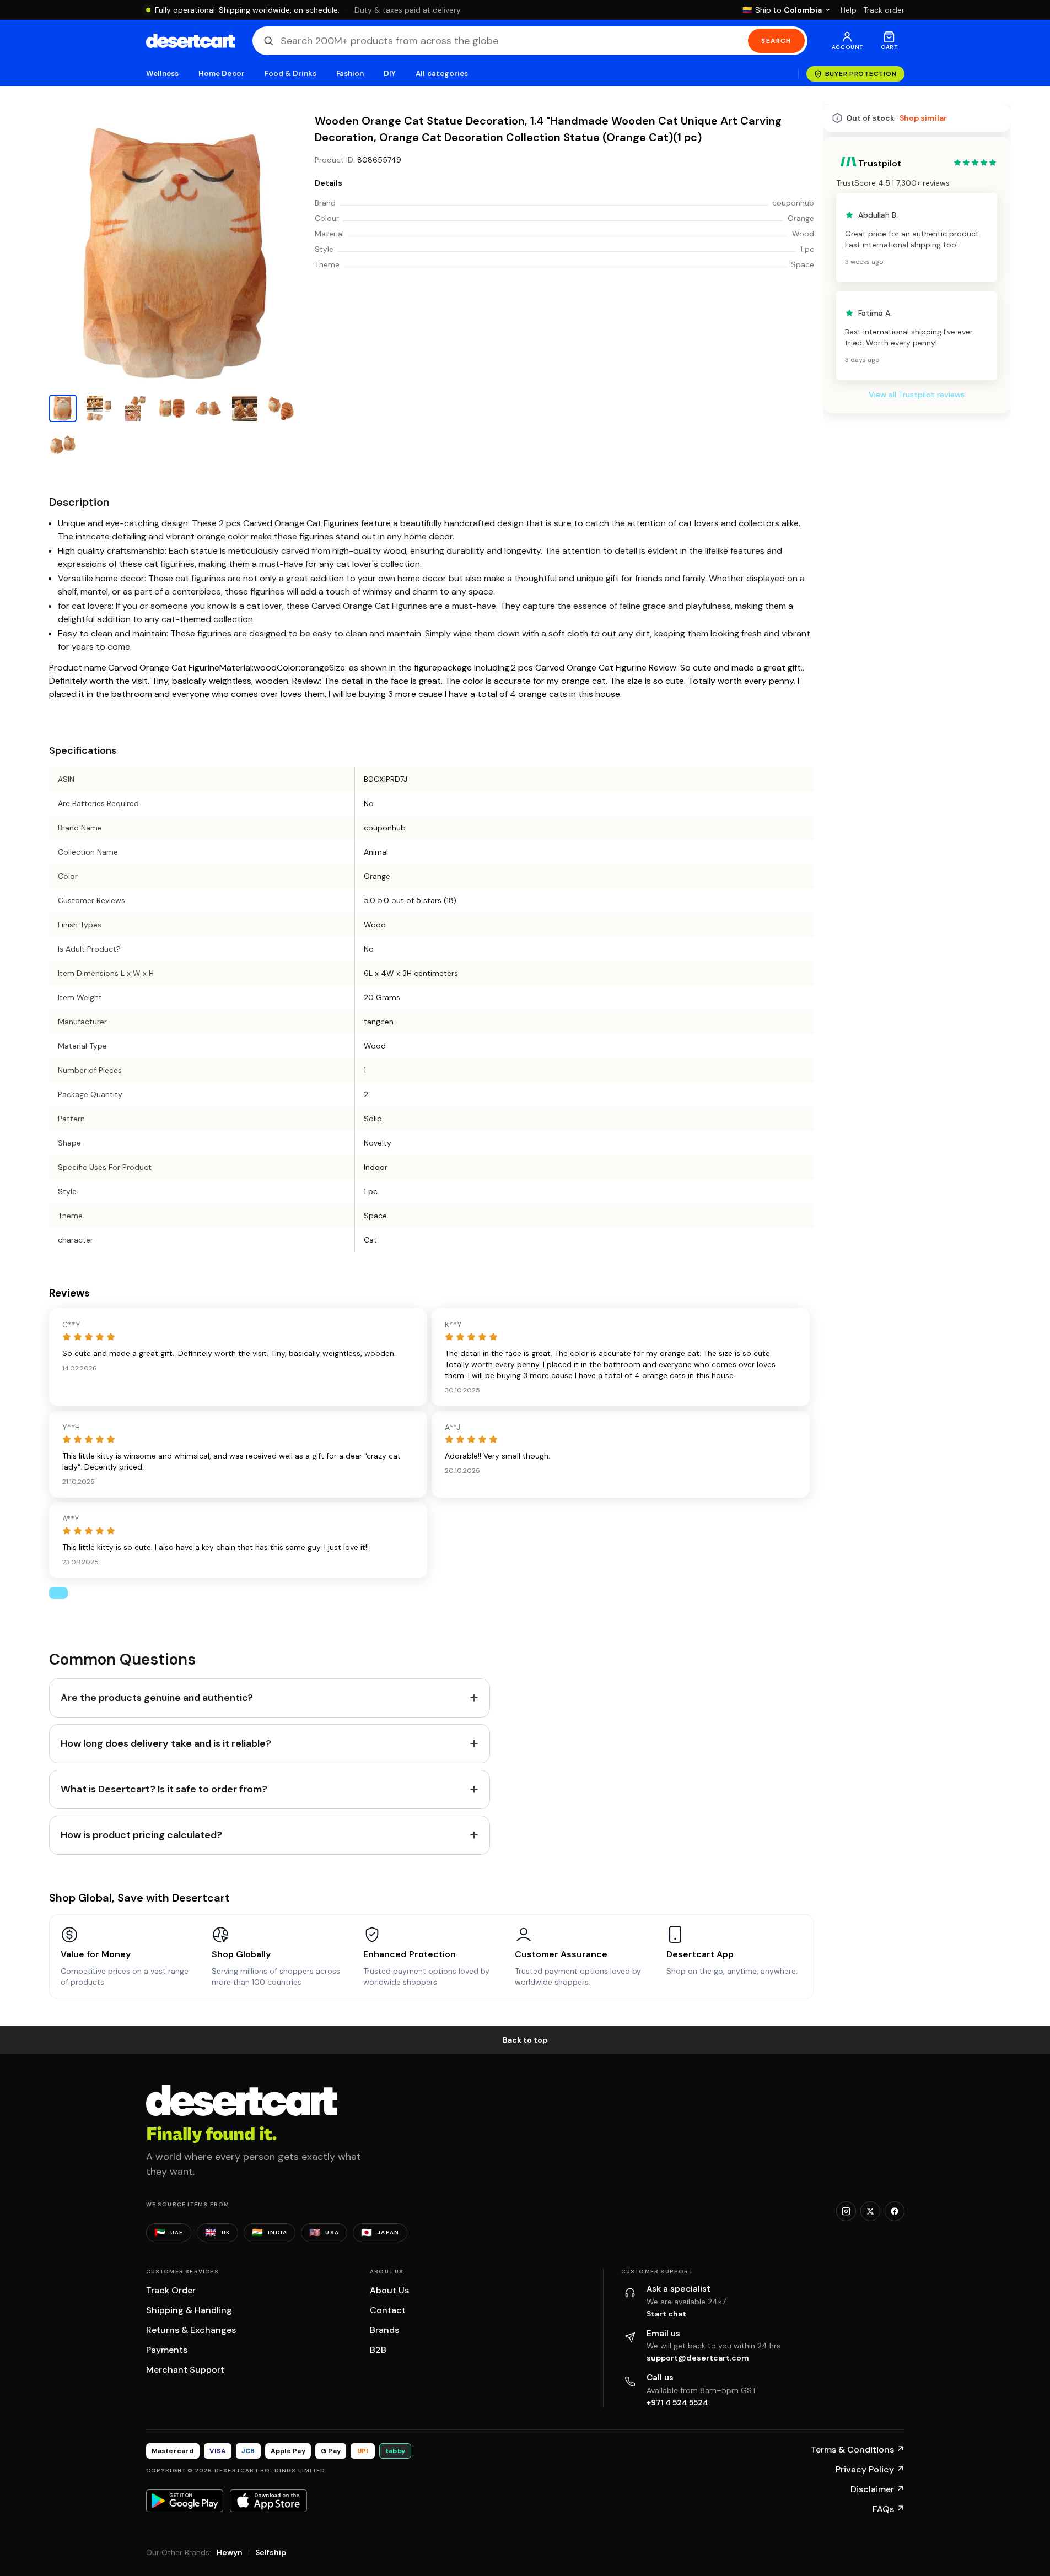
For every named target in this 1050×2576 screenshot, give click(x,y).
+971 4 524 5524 (677, 2402)
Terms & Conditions (858, 2450)
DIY (390, 74)
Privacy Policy (870, 2469)
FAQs (889, 2509)
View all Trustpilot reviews (917, 395)
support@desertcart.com (698, 2358)
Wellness (163, 74)
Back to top (525, 2040)
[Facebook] (895, 2211)
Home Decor (222, 74)
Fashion (350, 74)
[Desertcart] (190, 41)
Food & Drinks (290, 74)
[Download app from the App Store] (268, 2501)
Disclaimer (877, 2489)
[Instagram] (846, 2211)
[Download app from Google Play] (185, 2501)
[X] (870, 2211)
